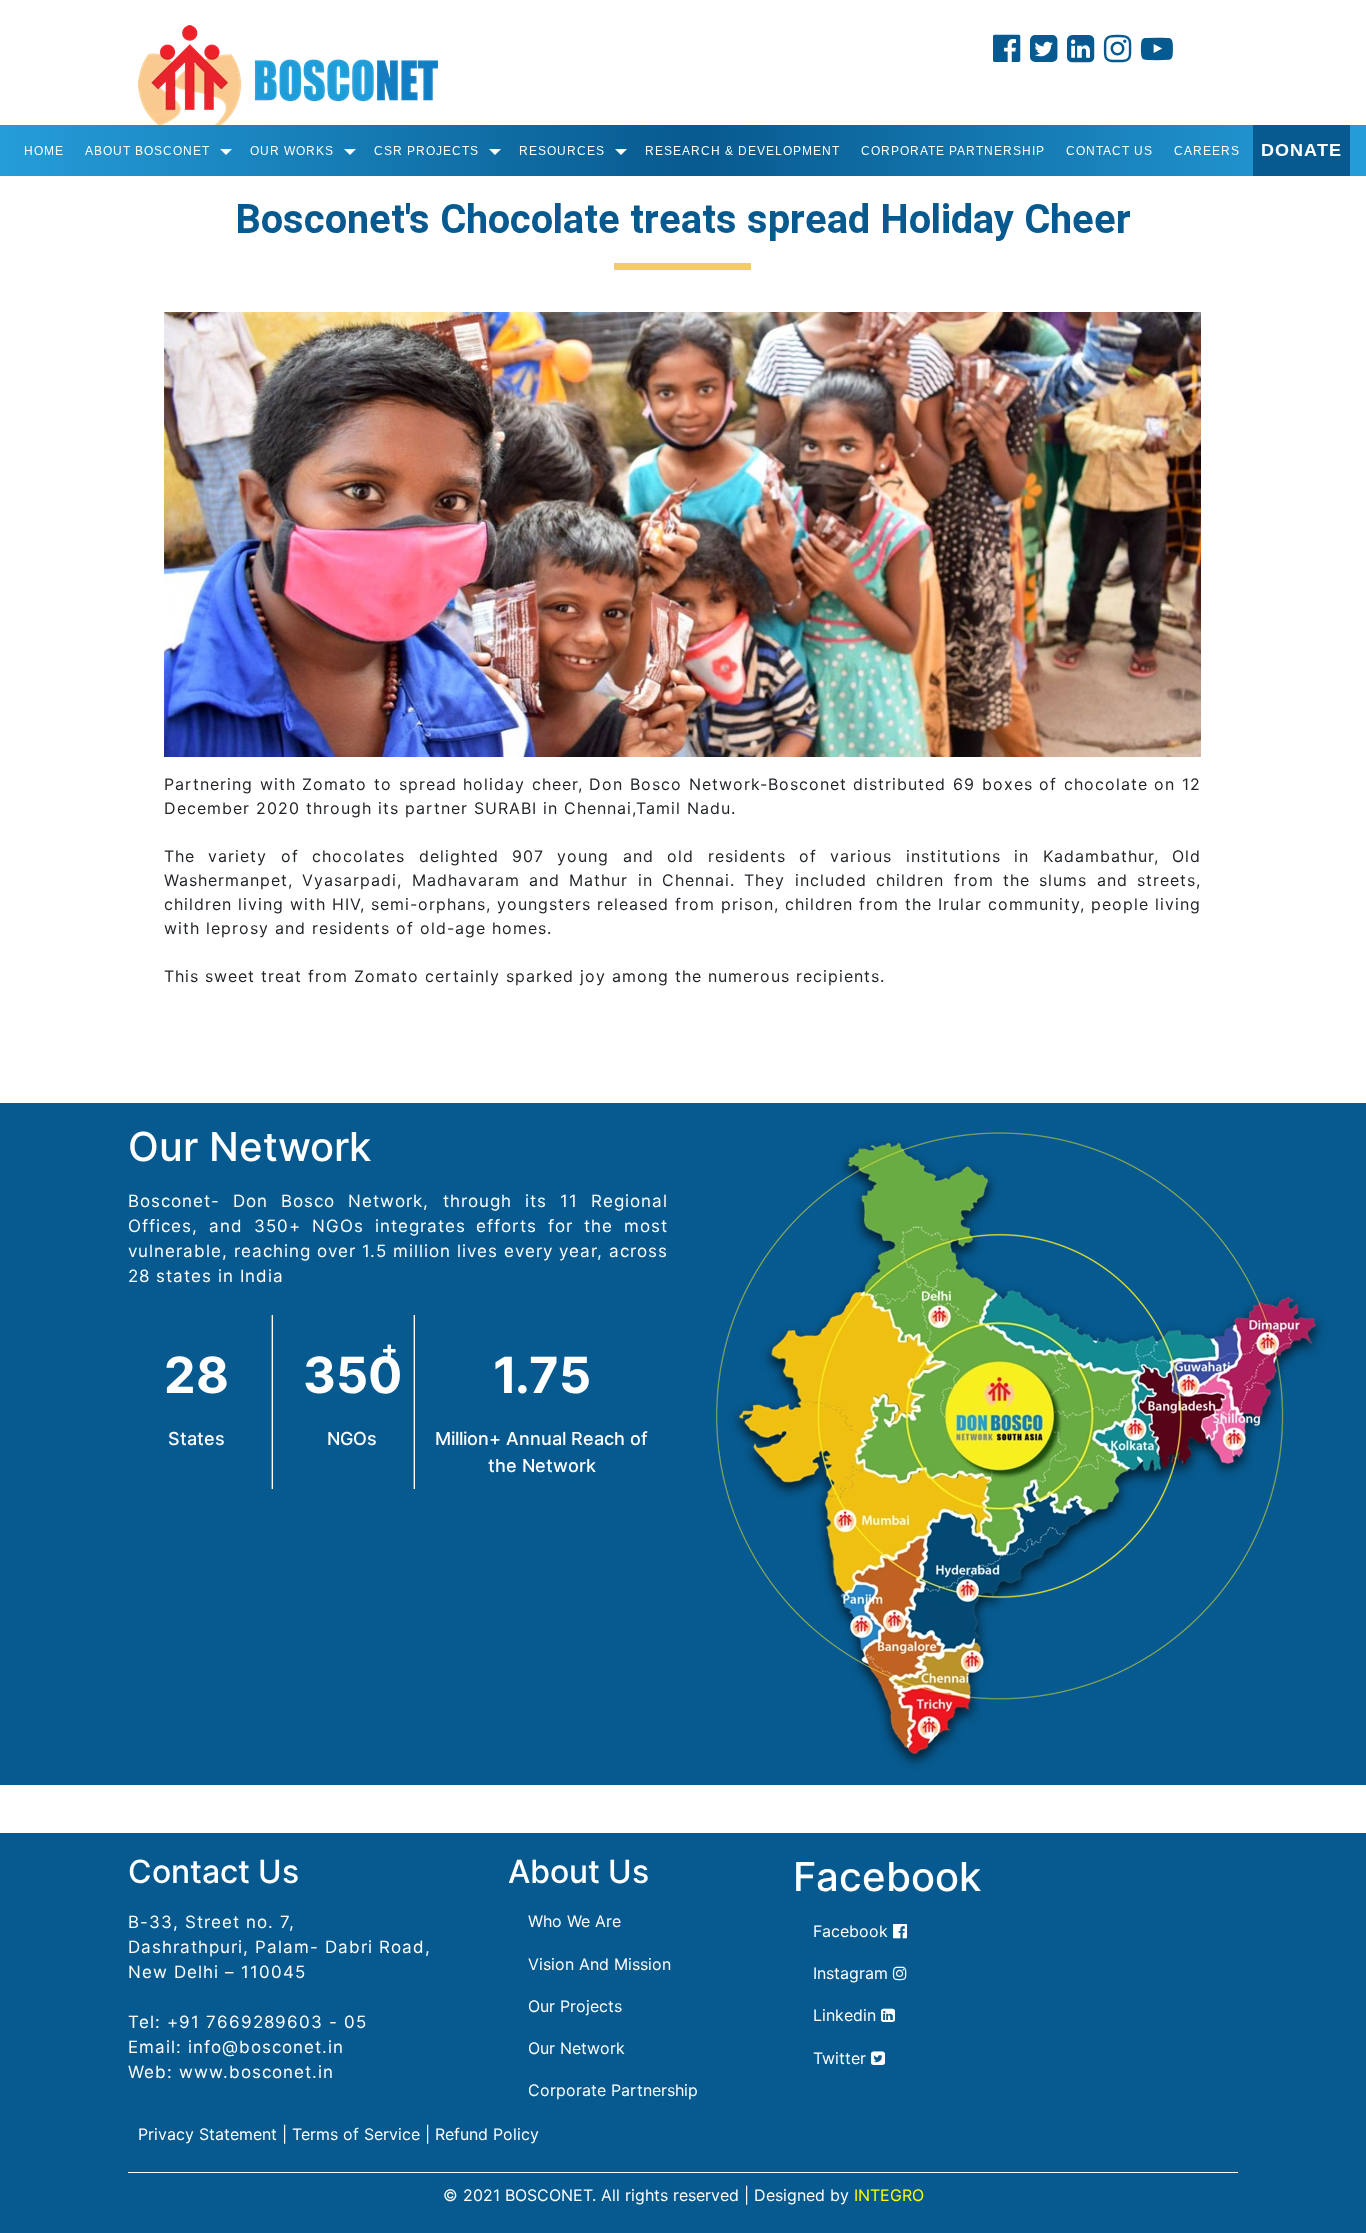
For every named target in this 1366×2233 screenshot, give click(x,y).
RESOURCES (562, 151)
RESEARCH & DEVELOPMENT (742, 151)
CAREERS (1207, 151)
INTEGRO (889, 2195)
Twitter (842, 2058)
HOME (44, 151)
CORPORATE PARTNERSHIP (953, 151)
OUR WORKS (292, 151)
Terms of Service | (361, 2134)
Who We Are (574, 1921)
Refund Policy (487, 2134)
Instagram (853, 1973)
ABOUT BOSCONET (147, 151)
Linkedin (847, 2015)
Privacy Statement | (212, 2134)
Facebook (853, 1931)
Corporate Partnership (613, 2090)
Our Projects (575, 2006)
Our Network (576, 2048)
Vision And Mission (599, 1964)
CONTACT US (1109, 151)
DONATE (1301, 150)
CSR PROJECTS (426, 151)
